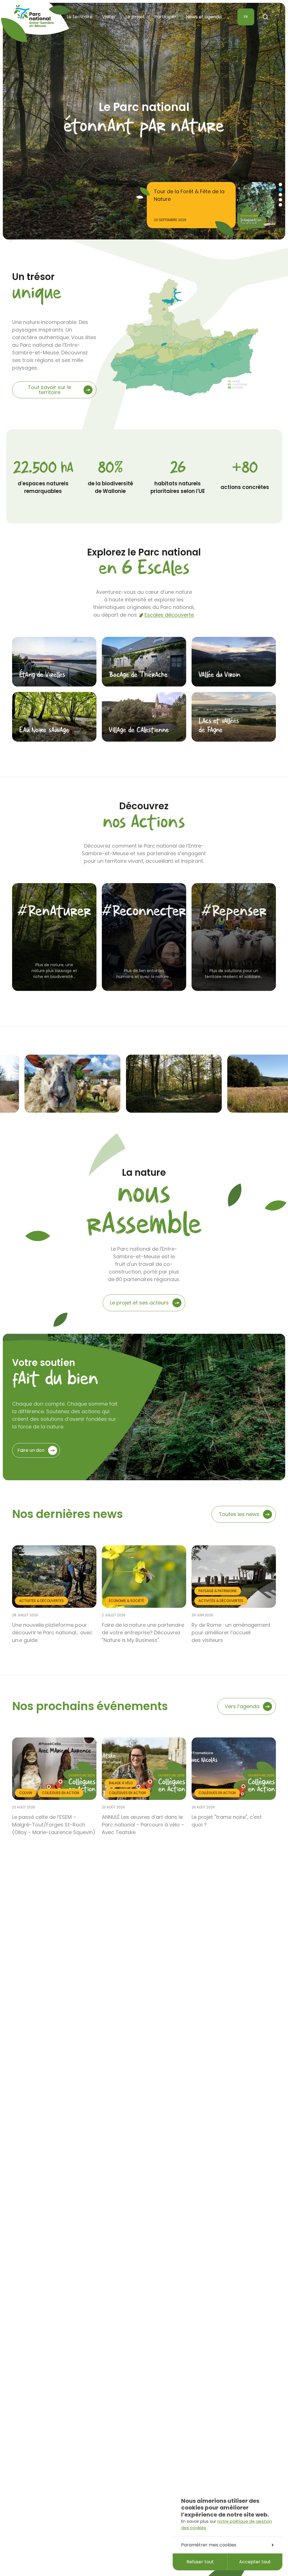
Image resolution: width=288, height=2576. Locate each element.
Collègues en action (60, 1793)
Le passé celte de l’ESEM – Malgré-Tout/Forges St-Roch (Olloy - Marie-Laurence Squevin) (54, 1825)
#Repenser (234, 912)
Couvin (26, 1793)
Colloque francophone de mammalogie (186, 195)
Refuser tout (200, 2562)
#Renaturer (54, 912)
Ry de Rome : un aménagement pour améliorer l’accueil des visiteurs (231, 1632)
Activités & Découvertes (41, 1601)
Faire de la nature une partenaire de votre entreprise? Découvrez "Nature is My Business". (143, 1632)
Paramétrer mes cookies (209, 2545)
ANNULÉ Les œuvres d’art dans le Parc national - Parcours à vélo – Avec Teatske (143, 1825)
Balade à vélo (121, 1783)
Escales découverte (169, 615)
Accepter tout (255, 2562)
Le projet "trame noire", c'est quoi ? (227, 1821)
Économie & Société (126, 1601)
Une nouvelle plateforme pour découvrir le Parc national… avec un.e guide (52, 1632)
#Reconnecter (144, 912)
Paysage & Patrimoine (218, 1591)
